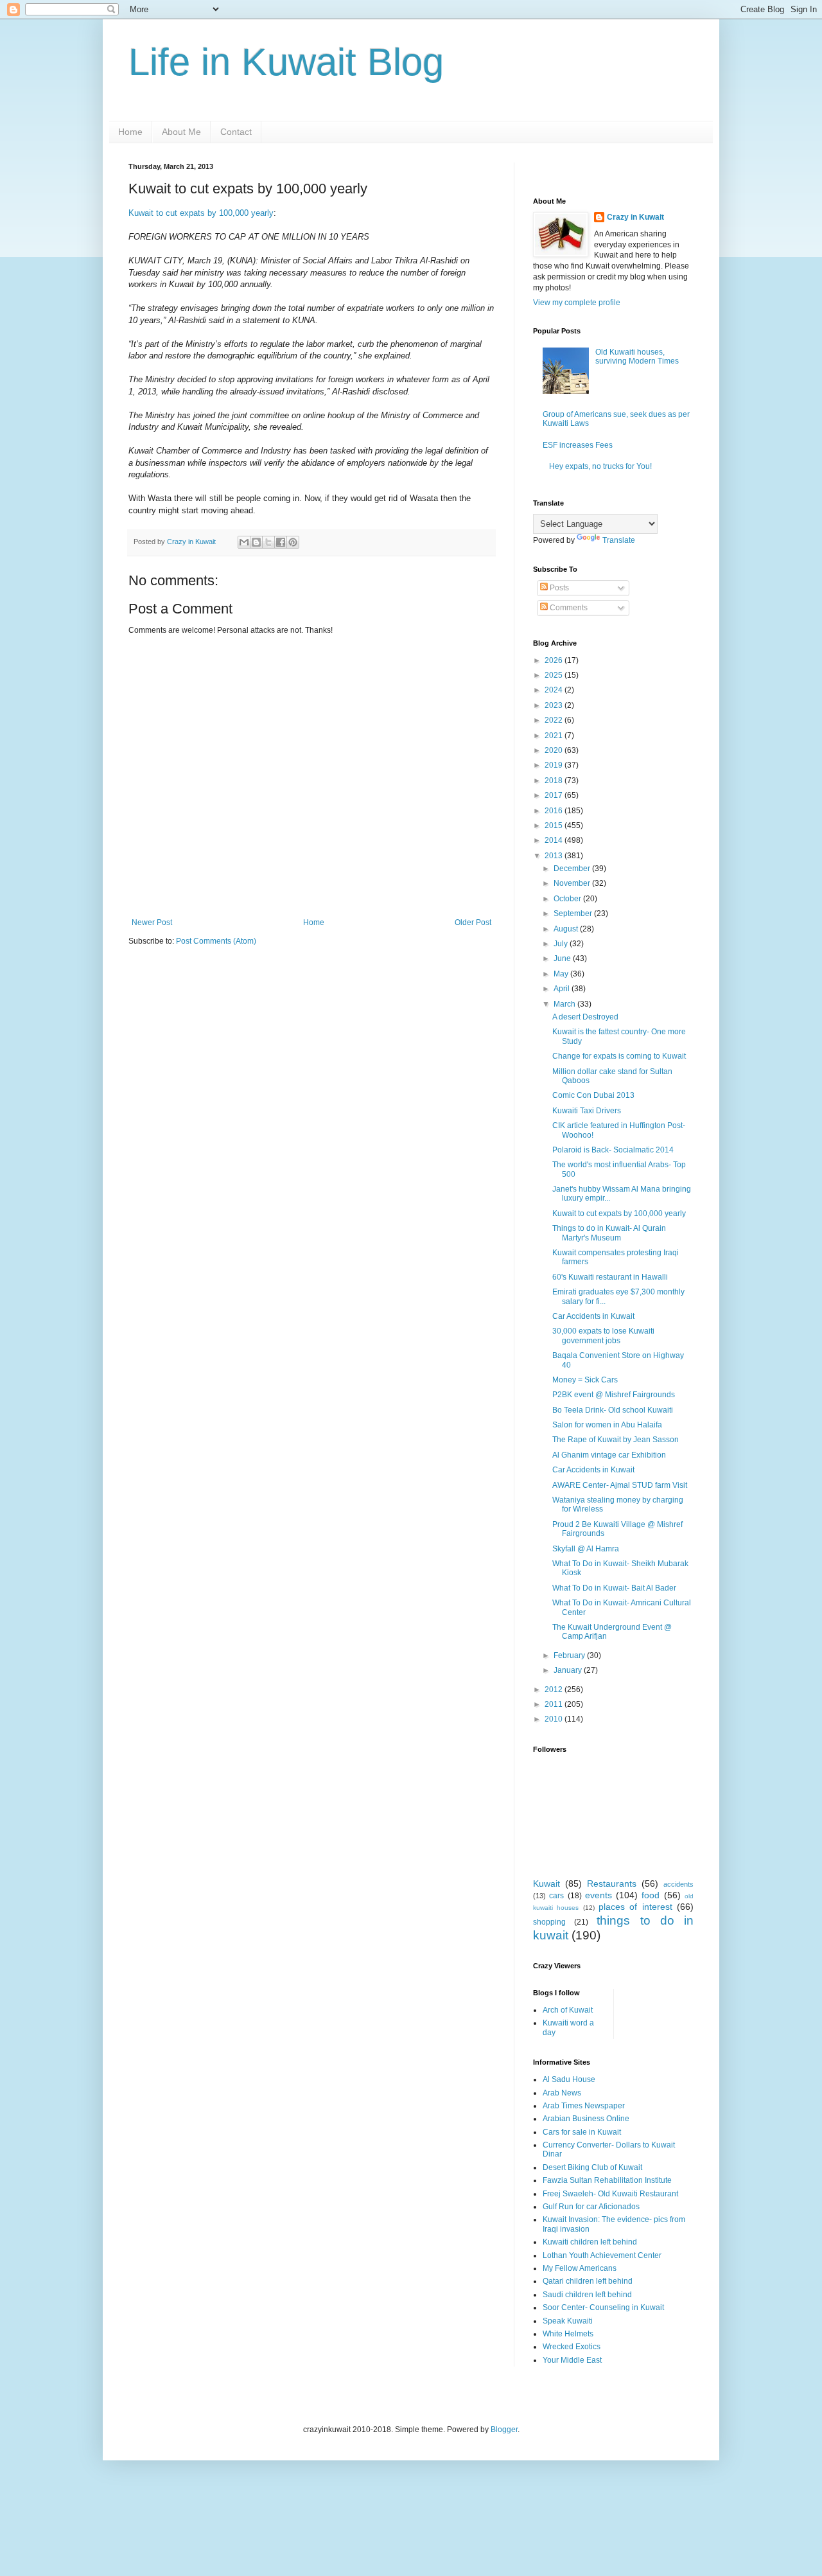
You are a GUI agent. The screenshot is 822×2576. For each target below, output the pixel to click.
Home (130, 132)
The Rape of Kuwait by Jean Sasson (616, 1440)
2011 (555, 1704)
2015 (555, 825)
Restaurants (612, 1883)
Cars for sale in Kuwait (582, 2132)
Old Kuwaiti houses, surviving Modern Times (637, 357)
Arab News (562, 2093)
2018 (555, 781)
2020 (555, 750)
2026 (555, 660)
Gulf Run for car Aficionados (591, 2207)
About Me (181, 132)
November (573, 883)
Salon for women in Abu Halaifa (607, 1425)
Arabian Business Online (586, 2119)
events (599, 1895)
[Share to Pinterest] (293, 542)
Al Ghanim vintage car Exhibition (609, 1455)
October (568, 899)
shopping (549, 1922)
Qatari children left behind (588, 2281)
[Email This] (244, 542)
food (651, 1895)
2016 (555, 811)
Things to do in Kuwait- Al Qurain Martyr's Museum (609, 1233)
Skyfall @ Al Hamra (586, 1549)
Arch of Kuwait (568, 2010)
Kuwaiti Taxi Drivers (587, 1111)
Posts (558, 588)
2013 (555, 856)
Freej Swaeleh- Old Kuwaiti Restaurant (610, 2194)
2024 (555, 690)
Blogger (504, 2430)
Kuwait (547, 1883)
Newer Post (152, 922)
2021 (555, 736)
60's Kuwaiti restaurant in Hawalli (610, 1277)
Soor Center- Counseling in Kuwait (603, 2307)
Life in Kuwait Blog (286, 62)
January (569, 1670)
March (565, 1004)
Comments (568, 608)
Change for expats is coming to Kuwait (619, 1056)
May (562, 974)
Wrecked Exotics (572, 2347)
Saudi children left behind (587, 2295)
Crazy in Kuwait (635, 217)
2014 (555, 840)
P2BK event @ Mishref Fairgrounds (614, 1395)
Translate (619, 540)
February (570, 1655)
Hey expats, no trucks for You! (600, 466)
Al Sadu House (569, 2079)
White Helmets (568, 2334)
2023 (555, 705)
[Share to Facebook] (281, 542)
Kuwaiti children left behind (590, 2242)
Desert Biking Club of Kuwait (592, 2167)
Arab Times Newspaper (584, 2106)
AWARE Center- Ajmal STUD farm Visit (620, 1485)
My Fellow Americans (580, 2268)
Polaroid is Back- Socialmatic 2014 (613, 1150)
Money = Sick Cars (585, 1380)
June (563, 958)
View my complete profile (577, 303)
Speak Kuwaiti (568, 2321)
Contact (236, 132)
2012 (555, 1689)
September (574, 913)
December (573, 869)
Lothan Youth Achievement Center (602, 2255)
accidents (678, 1884)
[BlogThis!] (256, 542)
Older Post (473, 922)
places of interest (635, 1907)
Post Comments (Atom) (216, 941)
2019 (555, 765)
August (567, 929)
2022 (555, 720)
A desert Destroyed (585, 1017)
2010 (555, 1719)
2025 (555, 675)
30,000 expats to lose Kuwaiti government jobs (603, 1336)
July (562, 944)
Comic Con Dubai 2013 (593, 1095)
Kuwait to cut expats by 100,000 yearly (201, 213)
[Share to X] (268, 542)
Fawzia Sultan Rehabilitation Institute (607, 2180)
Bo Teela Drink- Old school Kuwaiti (613, 1410)
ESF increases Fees (578, 445)
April (563, 989)
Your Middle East (572, 2360)
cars (556, 1896)
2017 (555, 795)
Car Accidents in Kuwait (593, 1316)
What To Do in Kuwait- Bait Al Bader (614, 1588)
